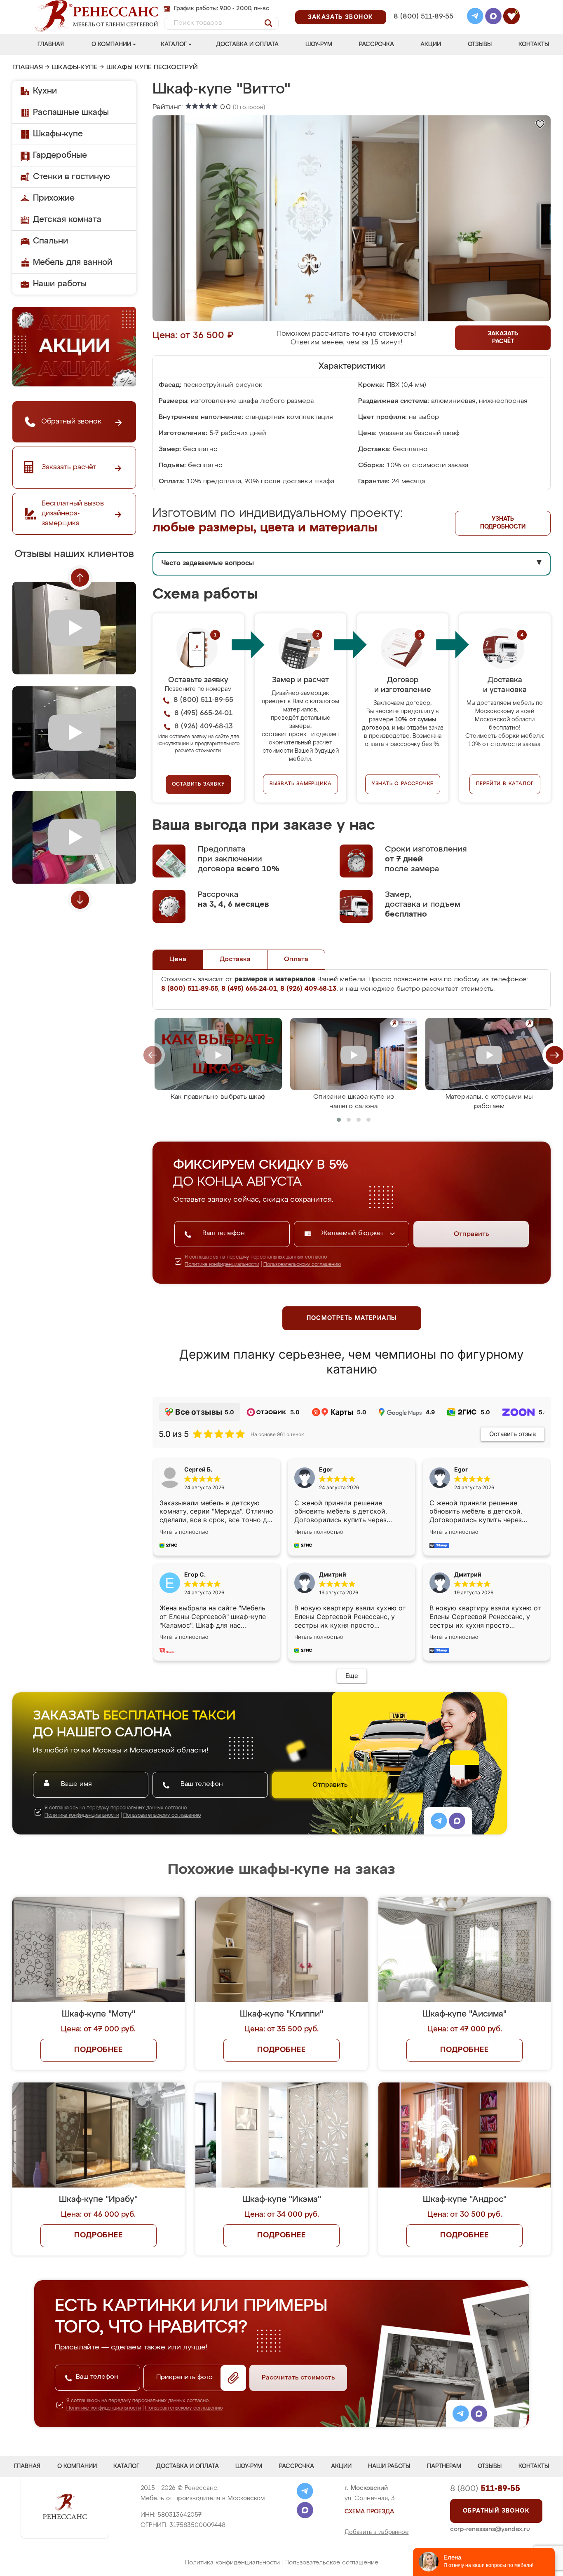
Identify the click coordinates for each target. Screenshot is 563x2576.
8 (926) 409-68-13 (423, 27)
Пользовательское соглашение (331, 2563)
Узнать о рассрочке (403, 784)
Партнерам (444, 2466)
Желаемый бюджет (353, 1233)
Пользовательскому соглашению (302, 1265)
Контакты (534, 44)
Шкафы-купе (75, 68)
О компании (111, 44)
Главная (51, 44)
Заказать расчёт (503, 338)
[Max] (493, 17)
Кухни (45, 91)
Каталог (174, 44)
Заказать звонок (341, 17)
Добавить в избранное (377, 2532)
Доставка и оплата (247, 44)
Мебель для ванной (73, 262)
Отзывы (480, 44)
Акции (431, 44)
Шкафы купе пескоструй (152, 68)
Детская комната (67, 220)
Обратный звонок (496, 2511)
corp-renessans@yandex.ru (490, 2529)
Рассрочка (377, 44)
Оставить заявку (198, 784)
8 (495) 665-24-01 (423, 6)
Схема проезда (369, 2512)
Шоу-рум (319, 44)
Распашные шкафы (71, 112)
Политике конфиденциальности (222, 1265)
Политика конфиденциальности (232, 2563)
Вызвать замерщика (301, 784)
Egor (461, 1469)
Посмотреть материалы (352, 1318)
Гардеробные (60, 155)
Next (80, 900)
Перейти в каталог (505, 784)
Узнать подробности (503, 523)
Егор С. (195, 1574)
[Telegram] (475, 17)
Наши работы (60, 284)
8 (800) (485, 2489)
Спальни (50, 241)
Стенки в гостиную (72, 177)
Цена (178, 959)
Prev (80, 578)
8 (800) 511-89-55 (423, 17)
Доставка (235, 959)
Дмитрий (468, 1574)
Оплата (296, 959)
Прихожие (54, 198)
